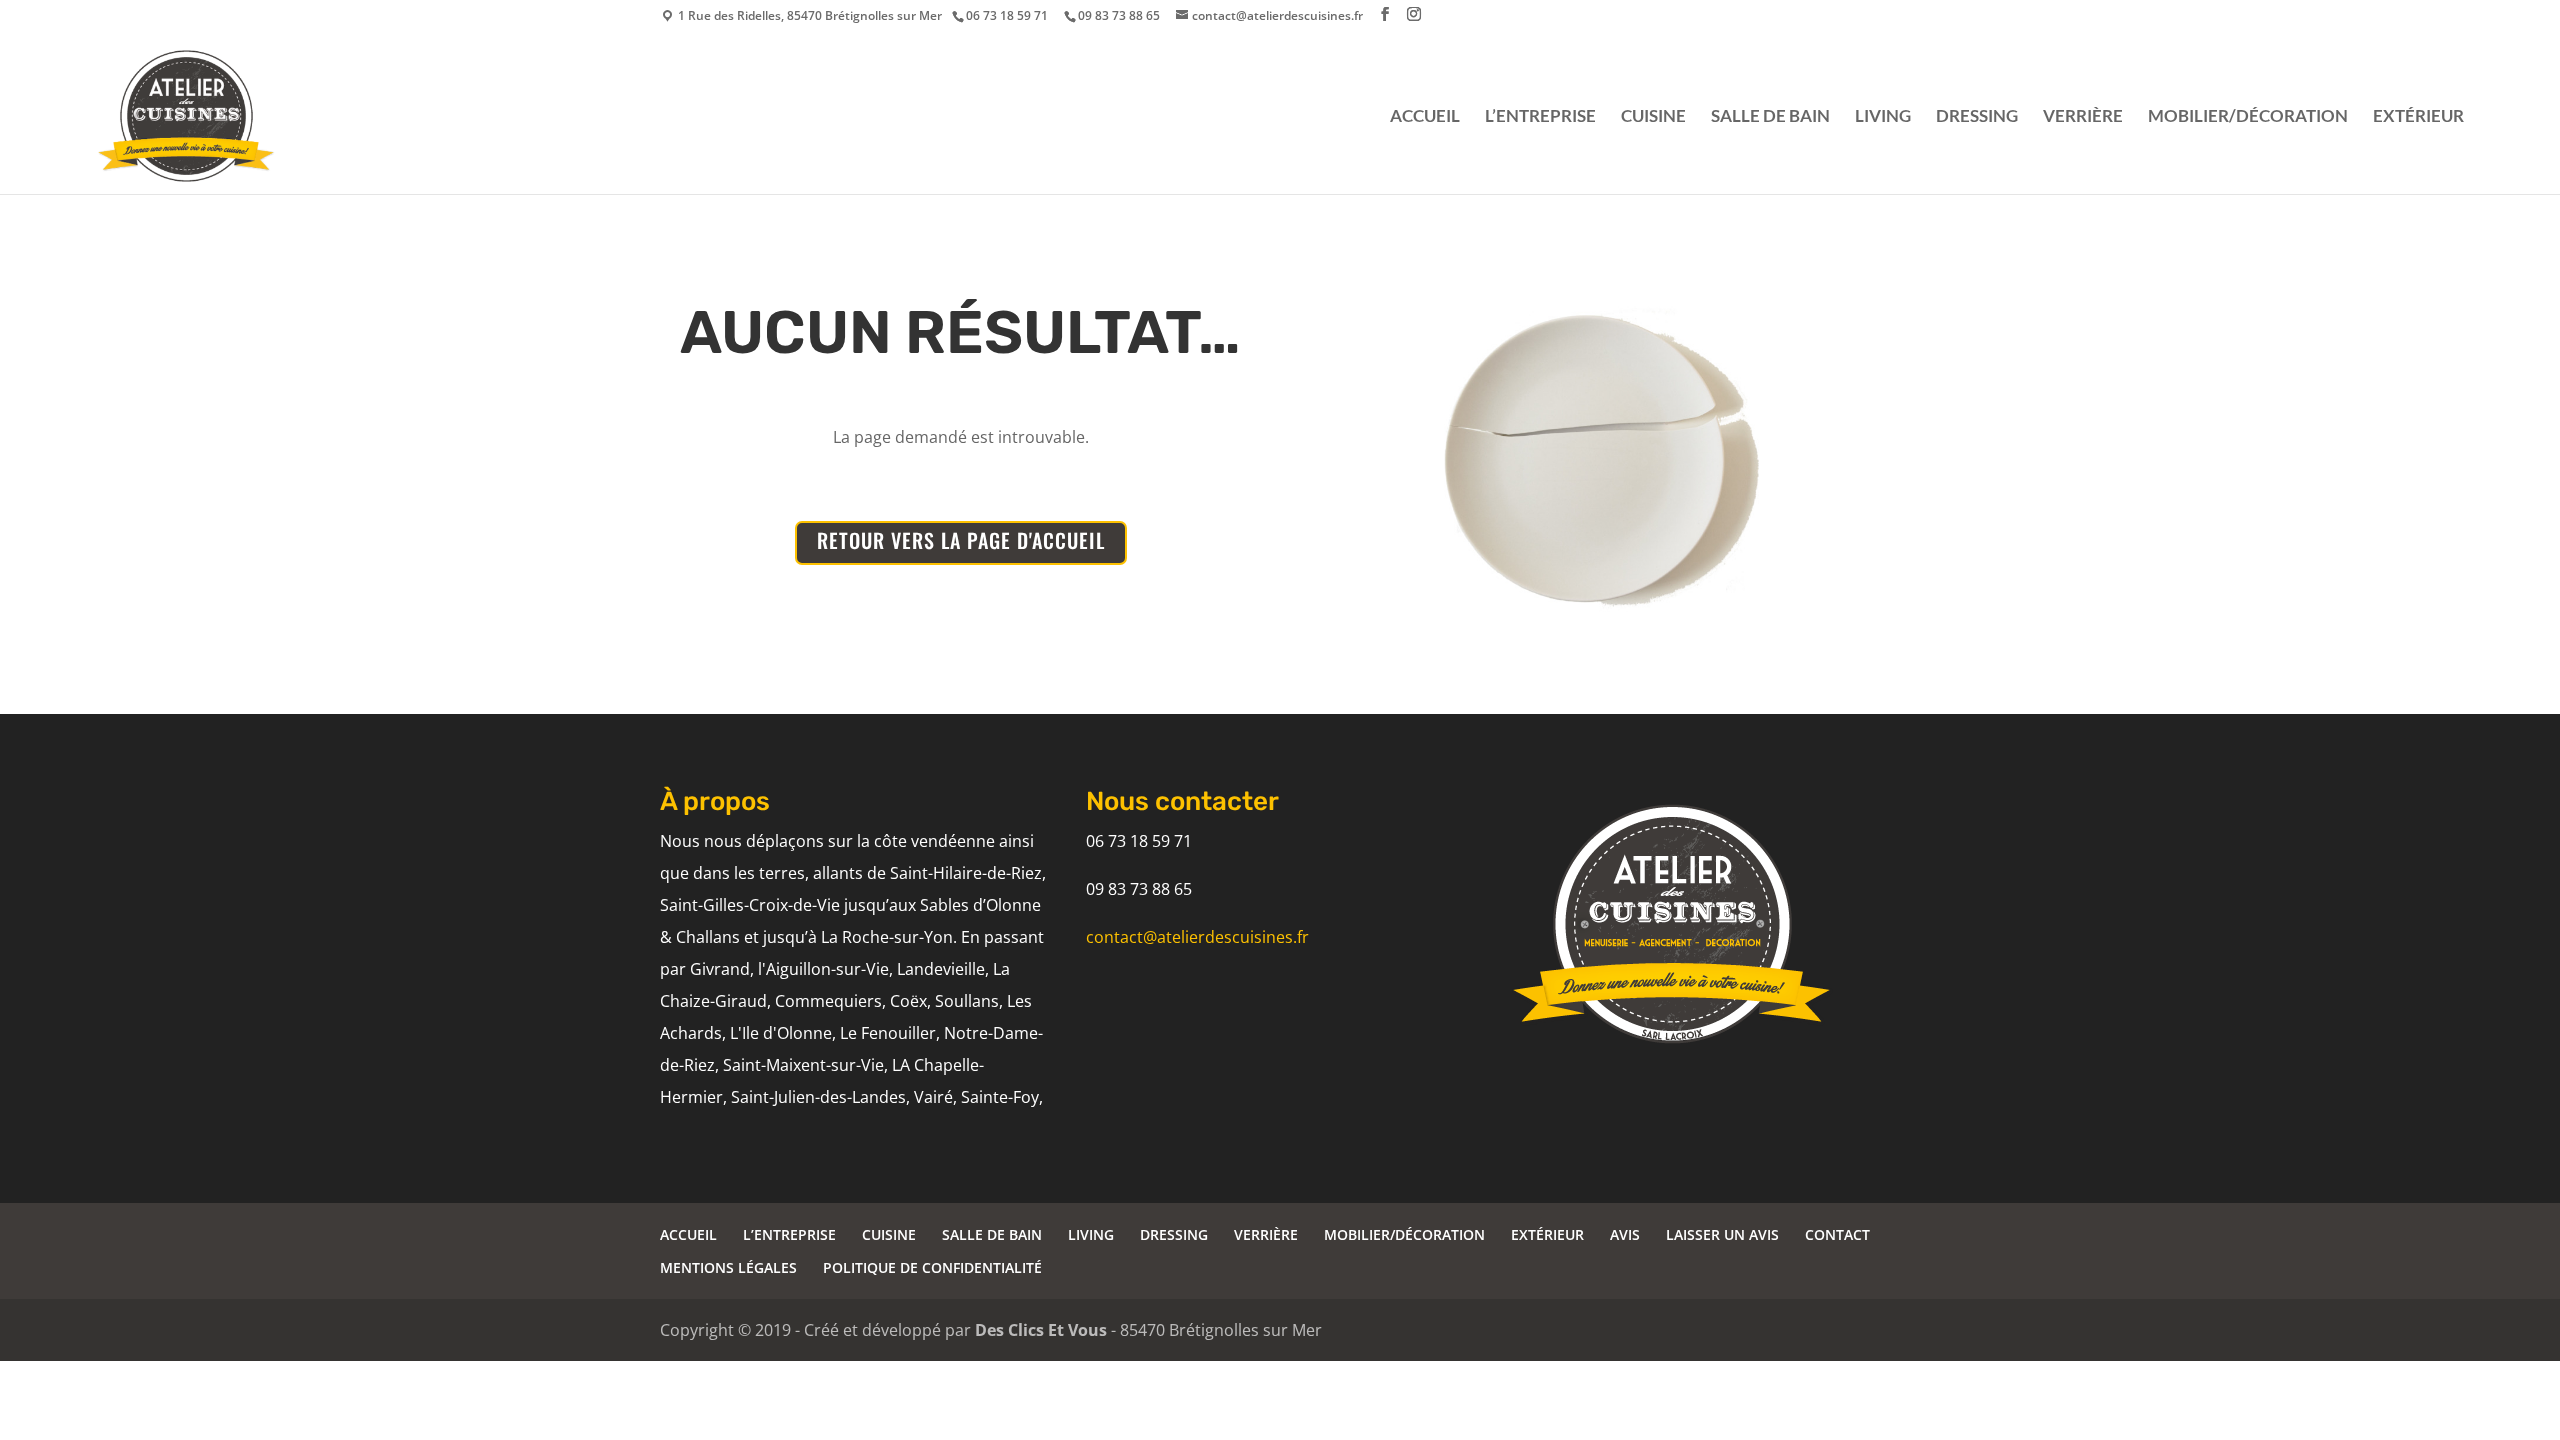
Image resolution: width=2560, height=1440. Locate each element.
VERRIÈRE (2083, 117)
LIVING (1883, 117)
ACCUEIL (1425, 117)
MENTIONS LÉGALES (728, 1267)
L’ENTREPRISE (1540, 117)
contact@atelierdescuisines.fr (1197, 937)
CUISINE (1653, 117)
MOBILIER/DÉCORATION (2248, 117)
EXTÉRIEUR (2418, 117)
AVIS (1625, 1234)
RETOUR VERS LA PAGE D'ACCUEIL (961, 540)
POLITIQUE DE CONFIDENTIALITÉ (932, 1267)
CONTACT (1837, 1234)
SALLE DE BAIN (1770, 117)
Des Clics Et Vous (1041, 1330)
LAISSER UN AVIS (1722, 1234)
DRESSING (1977, 117)
